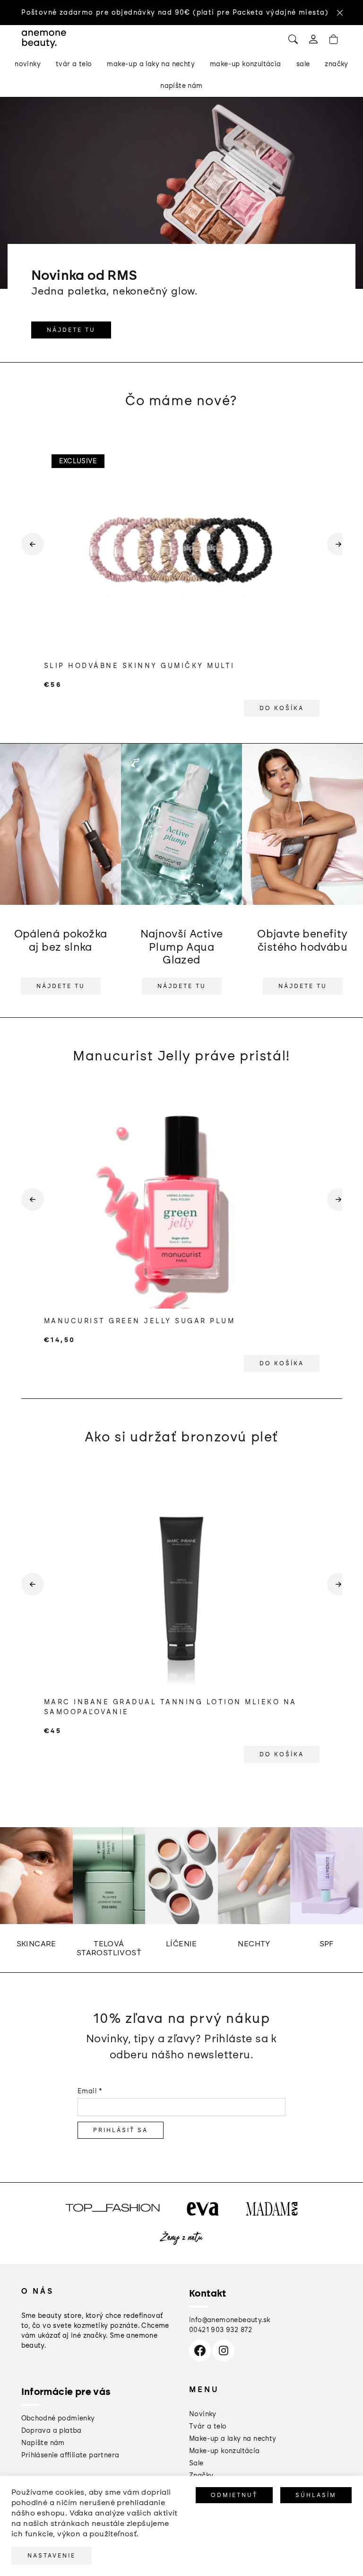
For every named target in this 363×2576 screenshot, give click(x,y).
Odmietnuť (234, 2495)
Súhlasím (316, 2495)
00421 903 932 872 (221, 2330)
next (335, 552)
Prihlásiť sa (121, 2130)
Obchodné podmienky (58, 2418)
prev (29, 552)
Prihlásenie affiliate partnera (70, 2455)
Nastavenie (52, 2556)
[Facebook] (200, 2350)
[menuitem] (28, 64)
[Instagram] (224, 2350)
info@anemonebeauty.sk (229, 2320)
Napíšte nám (43, 2443)
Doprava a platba (52, 2431)
